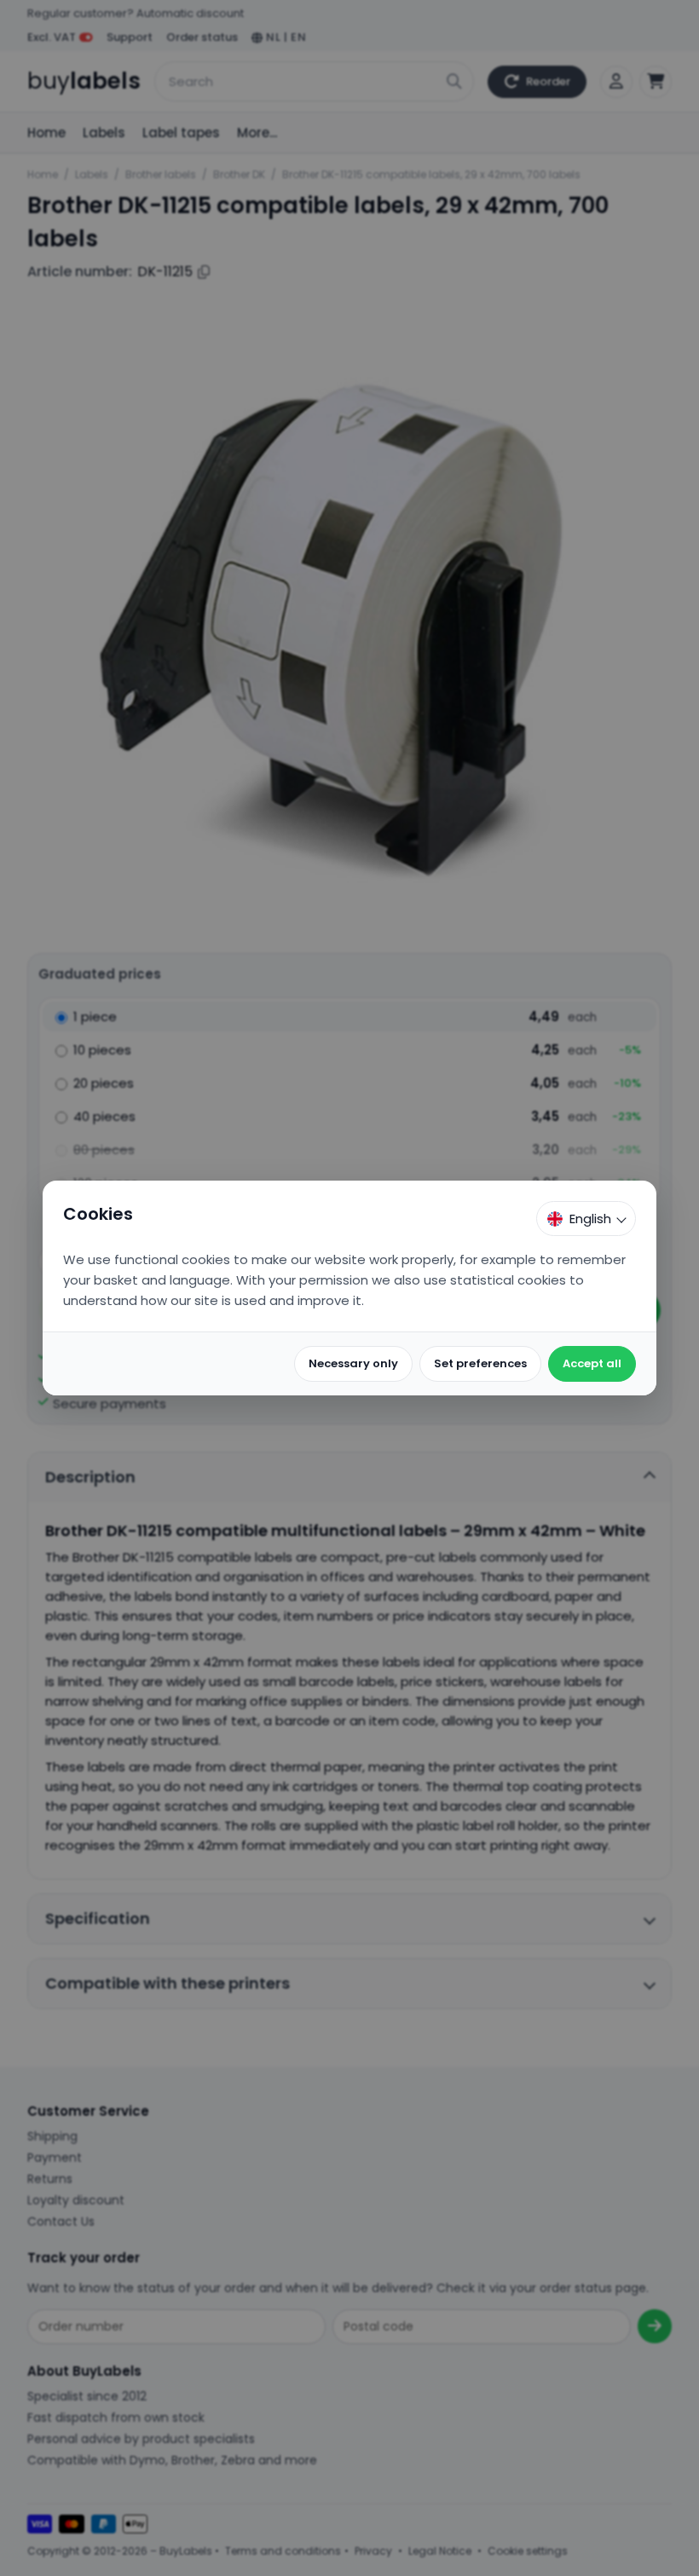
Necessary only (353, 1363)
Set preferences (480, 1363)
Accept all (592, 1363)
